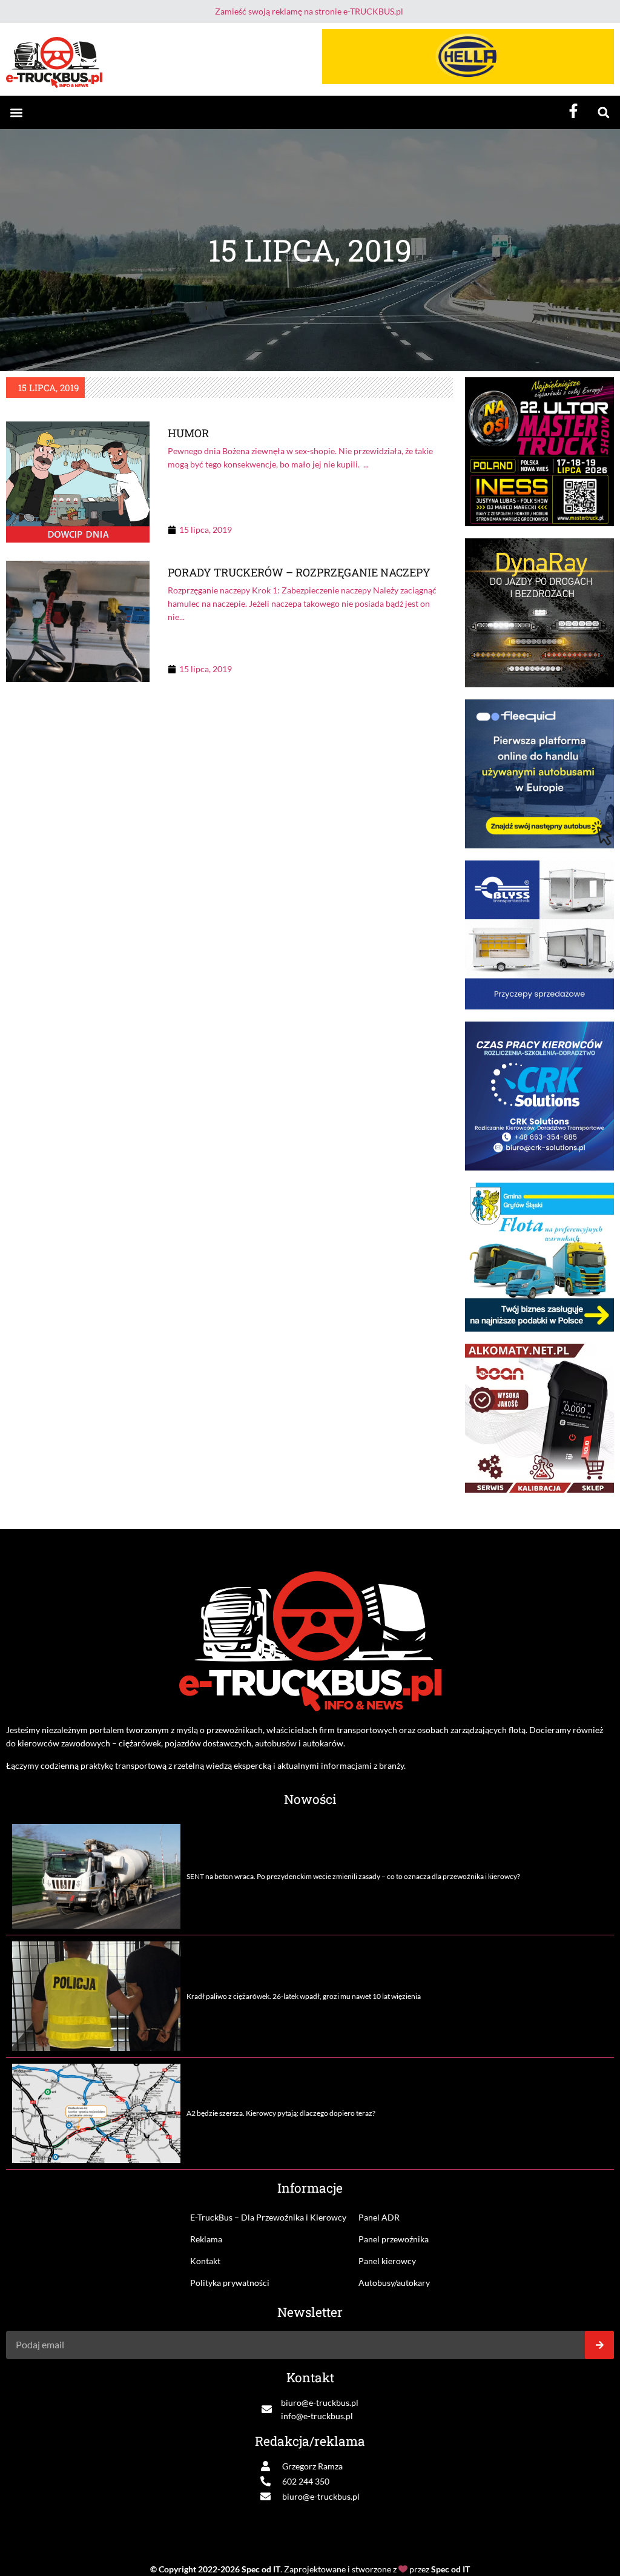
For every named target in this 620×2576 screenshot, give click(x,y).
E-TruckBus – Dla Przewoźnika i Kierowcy (268, 2217)
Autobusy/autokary (394, 2283)
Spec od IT (261, 2569)
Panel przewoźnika (394, 2239)
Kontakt (205, 2261)
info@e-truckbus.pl (317, 2416)
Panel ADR (379, 2217)
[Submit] (599, 2345)
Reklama (206, 2239)
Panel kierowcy (387, 2261)
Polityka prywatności (230, 2283)
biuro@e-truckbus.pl (320, 2403)
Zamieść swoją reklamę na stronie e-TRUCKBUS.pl (309, 11)
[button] (16, 112)
